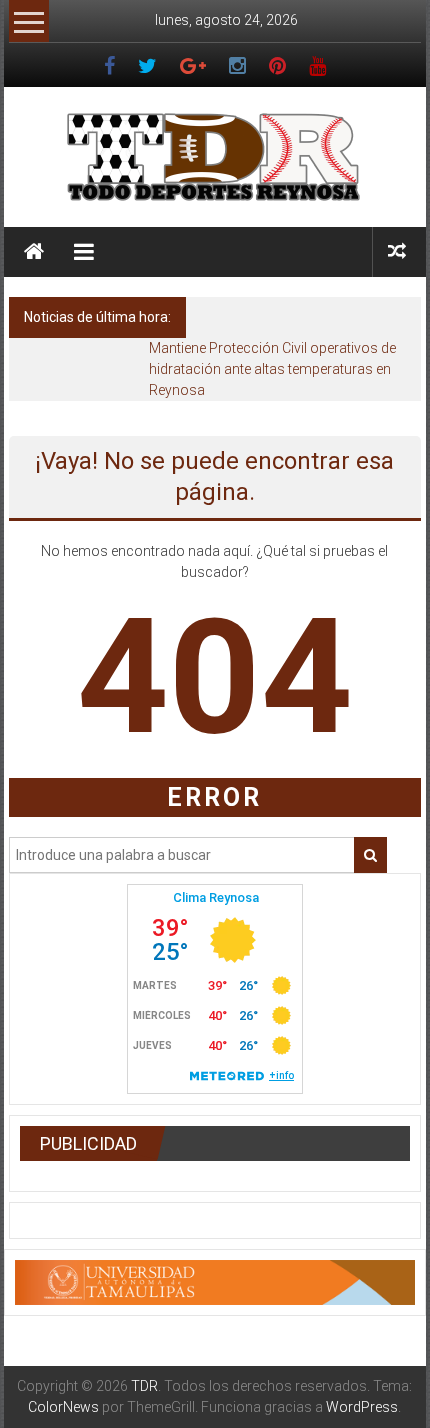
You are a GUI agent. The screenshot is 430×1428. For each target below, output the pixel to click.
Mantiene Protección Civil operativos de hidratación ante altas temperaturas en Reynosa (272, 369)
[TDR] (34, 252)
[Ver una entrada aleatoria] (397, 251)
